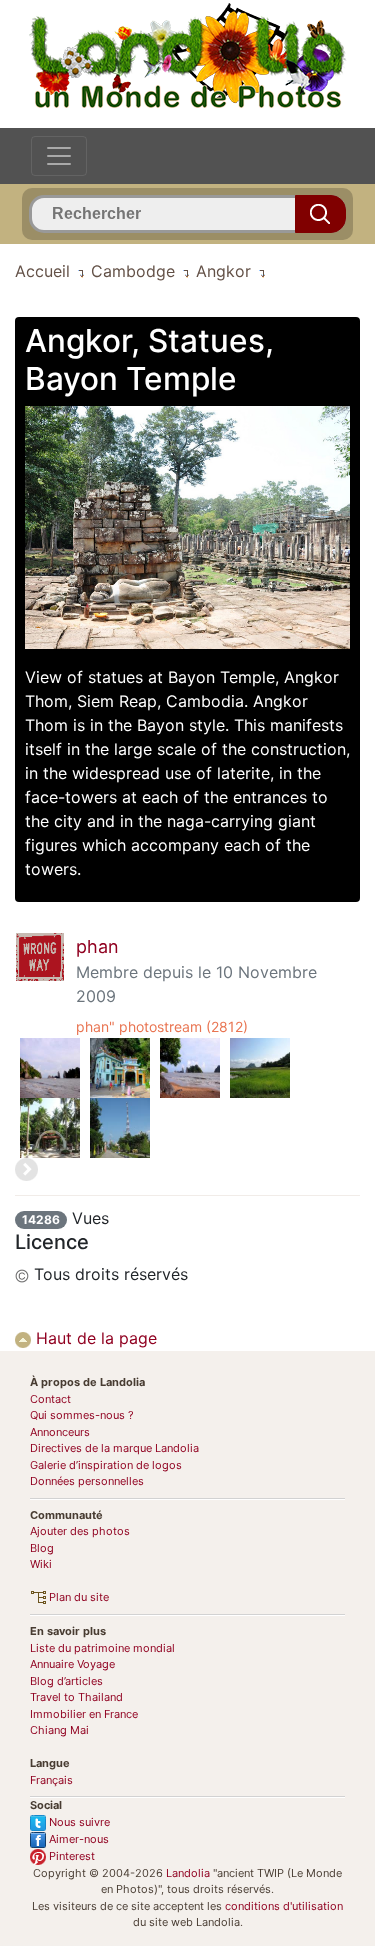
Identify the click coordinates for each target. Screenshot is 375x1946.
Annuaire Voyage (72, 1664)
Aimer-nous (77, 1839)
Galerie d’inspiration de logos (106, 1465)
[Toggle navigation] (59, 156)
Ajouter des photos (80, 1531)
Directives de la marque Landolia (114, 1448)
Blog (42, 1548)
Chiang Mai (59, 1730)
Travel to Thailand (76, 1697)
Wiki (41, 1564)
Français (51, 1780)
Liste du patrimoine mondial (102, 1648)
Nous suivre (78, 1822)
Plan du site (77, 1597)
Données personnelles (87, 1481)
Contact (50, 1399)
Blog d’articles (66, 1681)
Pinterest (70, 1856)
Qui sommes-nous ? (82, 1415)
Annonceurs (60, 1432)
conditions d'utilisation (284, 1906)
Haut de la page (94, 1338)
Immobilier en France (84, 1714)
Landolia (188, 1873)
